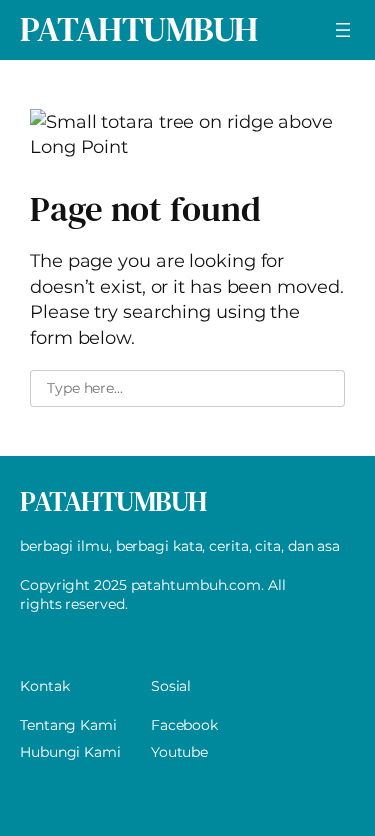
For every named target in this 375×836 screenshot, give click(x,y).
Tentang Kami (68, 725)
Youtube (179, 752)
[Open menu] (343, 30)
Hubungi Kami (70, 752)
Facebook (184, 725)
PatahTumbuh (139, 29)
